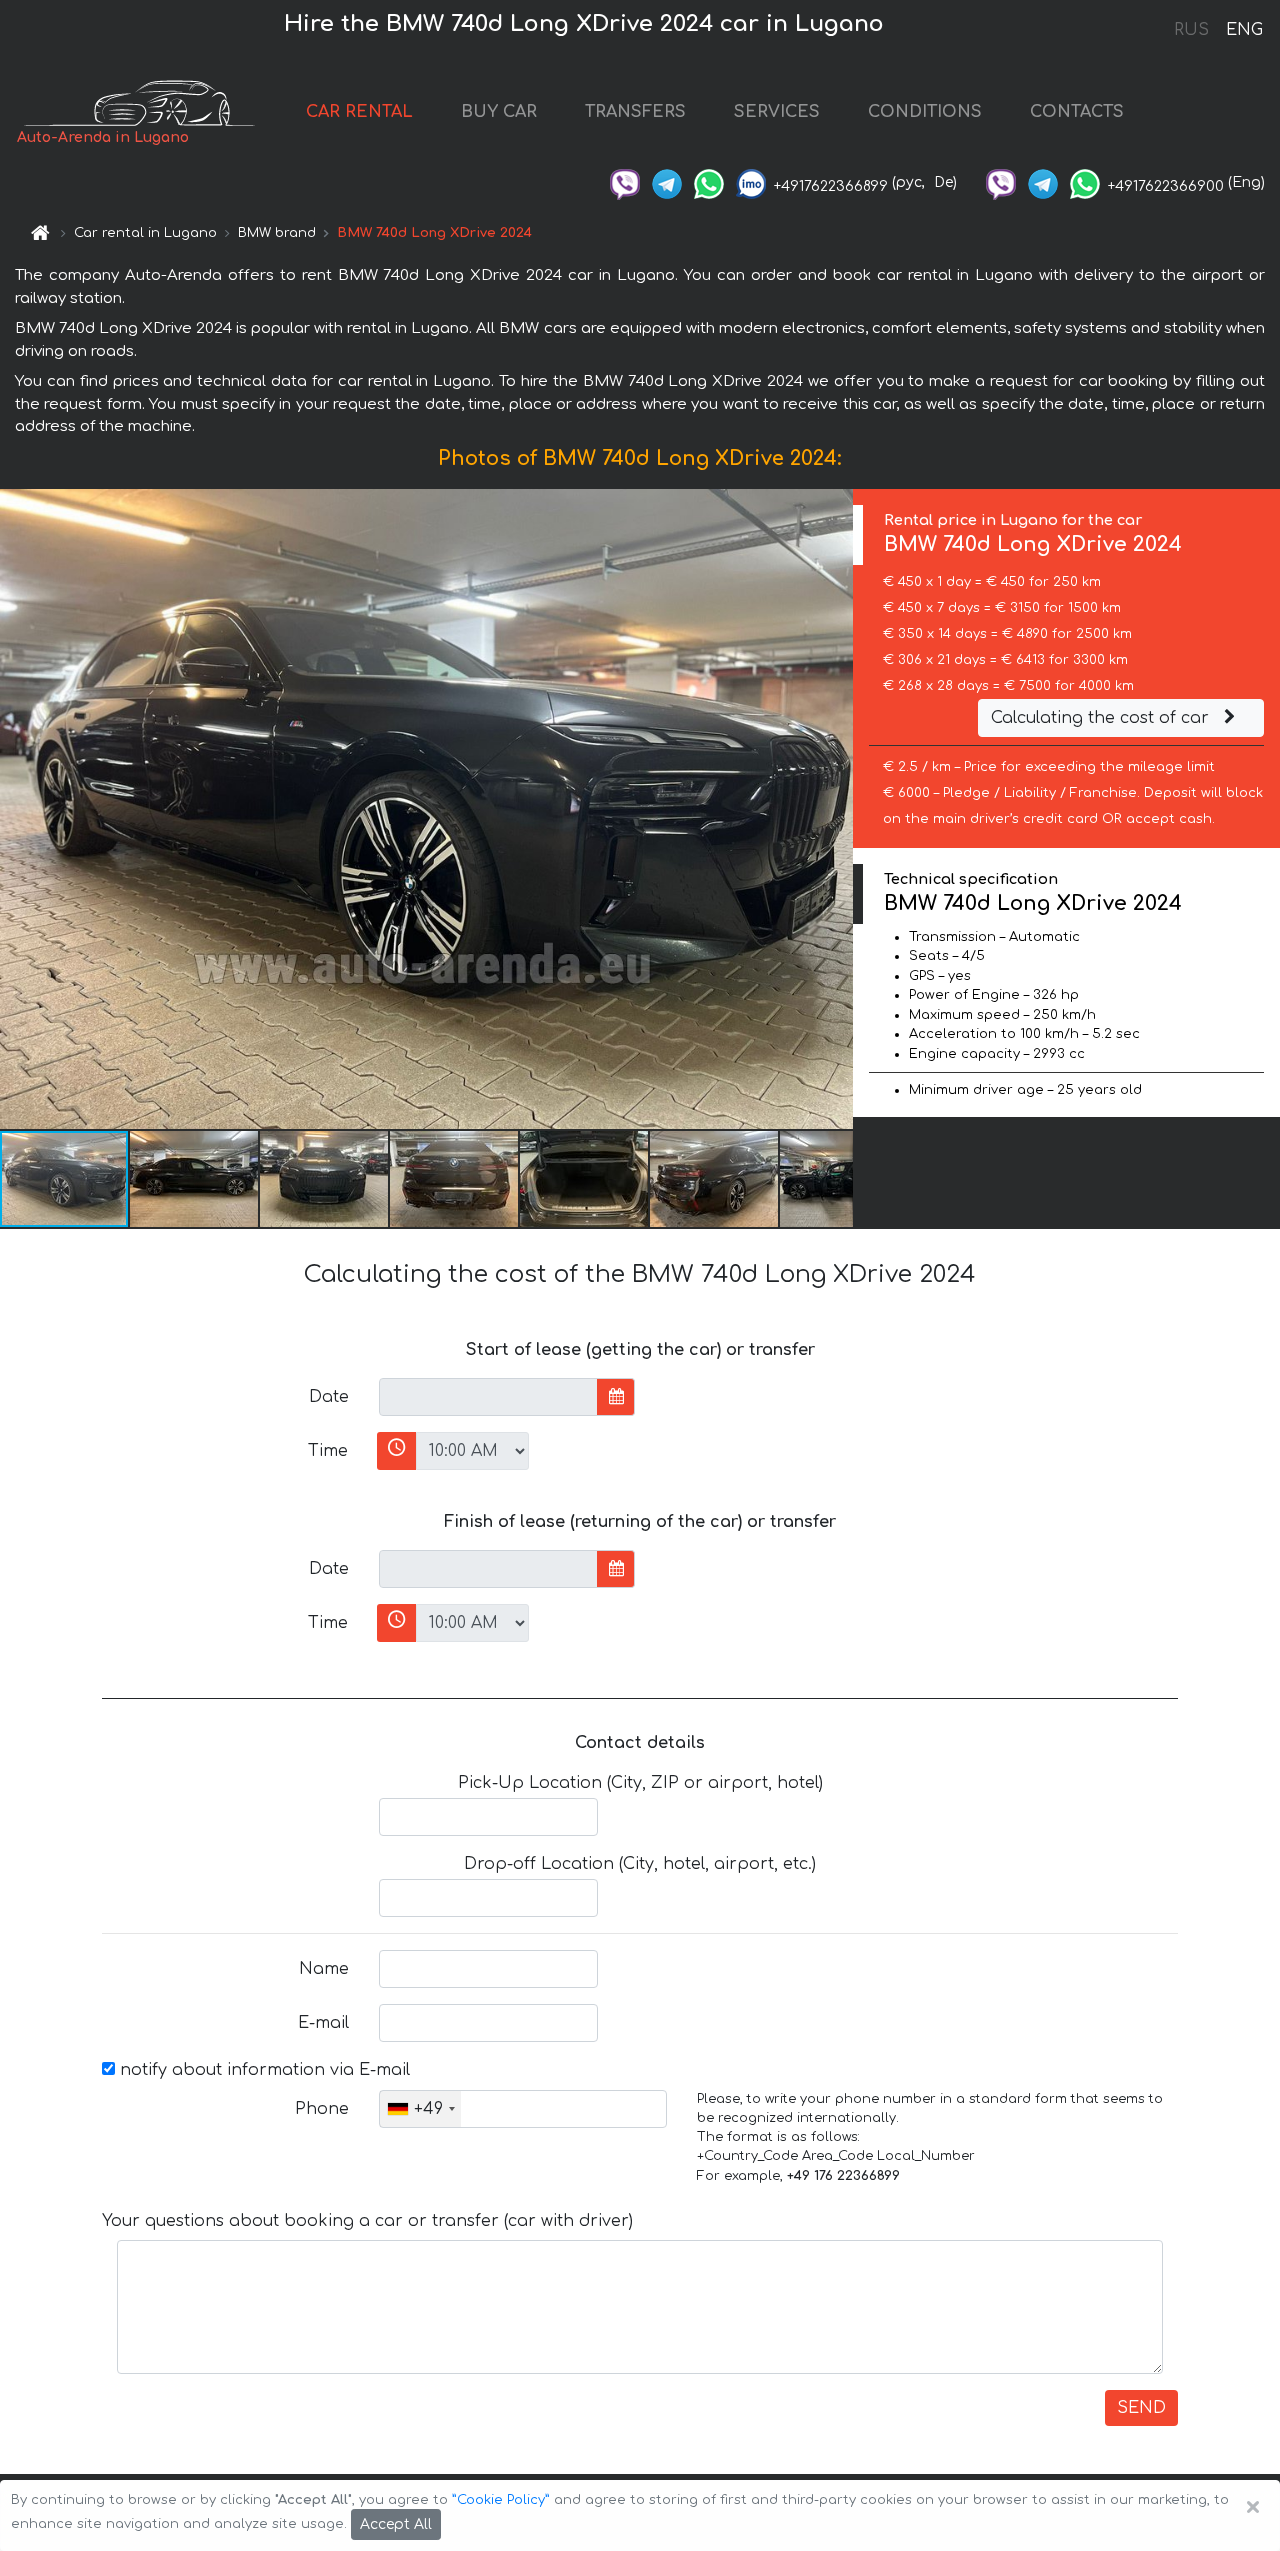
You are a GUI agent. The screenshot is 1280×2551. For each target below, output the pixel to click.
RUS (1191, 30)
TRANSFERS (635, 112)
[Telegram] (667, 182)
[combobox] (420, 2109)
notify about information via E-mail (262, 2070)
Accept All (396, 2524)
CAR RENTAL (359, 112)
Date (329, 1397)
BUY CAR (499, 112)
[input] (488, 1397)
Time (328, 1451)
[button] (195, 1179)
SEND (1141, 2408)
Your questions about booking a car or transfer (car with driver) (367, 2221)
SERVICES (777, 112)
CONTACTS (1077, 112)
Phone (322, 2109)
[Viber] (625, 182)
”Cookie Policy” (501, 2500)
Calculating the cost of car (1102, 718)
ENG (1244, 30)
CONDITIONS (925, 112)
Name (324, 1969)
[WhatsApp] (709, 182)
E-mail (323, 2023)
